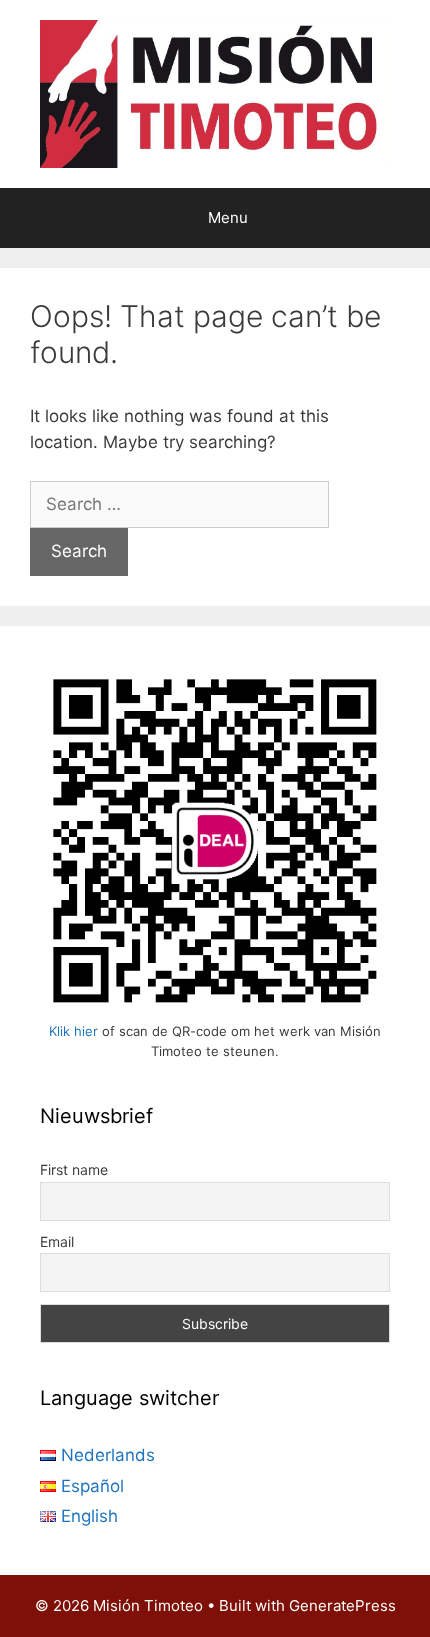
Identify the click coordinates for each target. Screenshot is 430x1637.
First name (74, 1169)
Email (57, 1241)
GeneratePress (342, 1605)
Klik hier (73, 1031)
